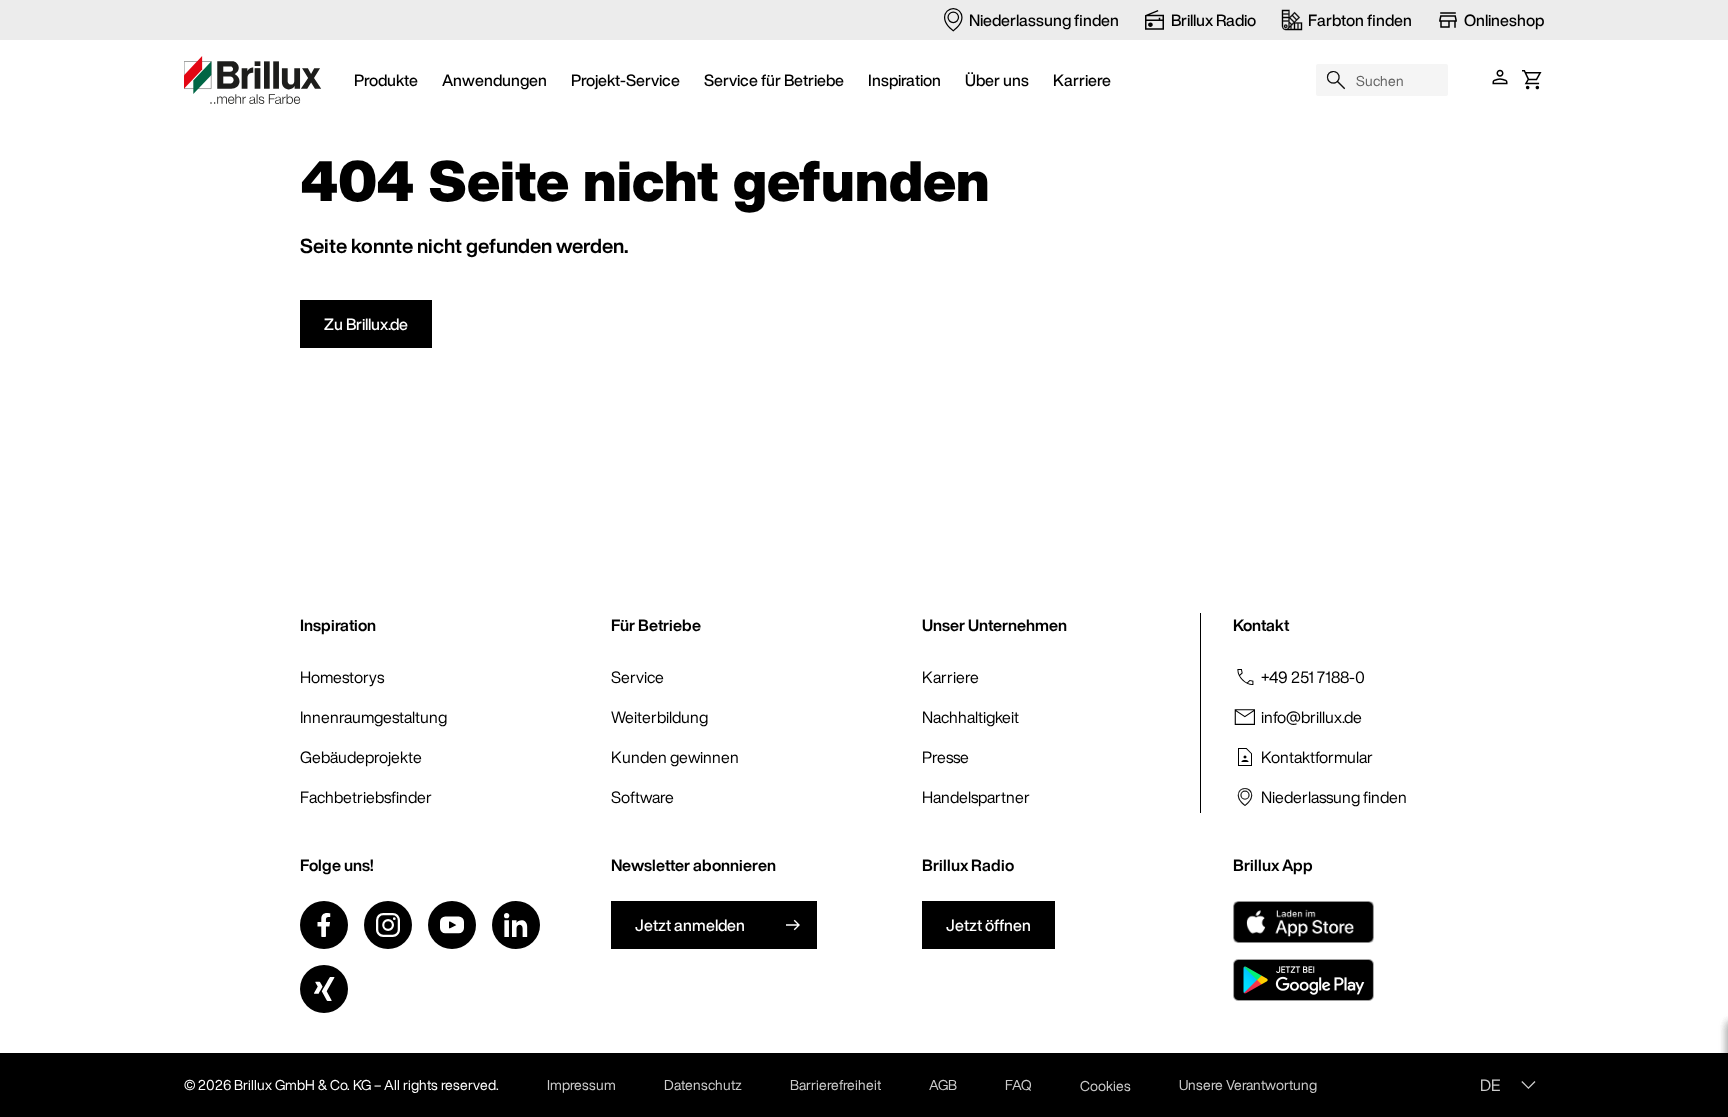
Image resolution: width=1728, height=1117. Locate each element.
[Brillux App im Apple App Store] (1303, 922)
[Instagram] (388, 925)
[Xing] (324, 989)
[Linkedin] (516, 925)
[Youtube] (452, 925)
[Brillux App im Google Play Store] (1303, 980)
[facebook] (324, 925)
